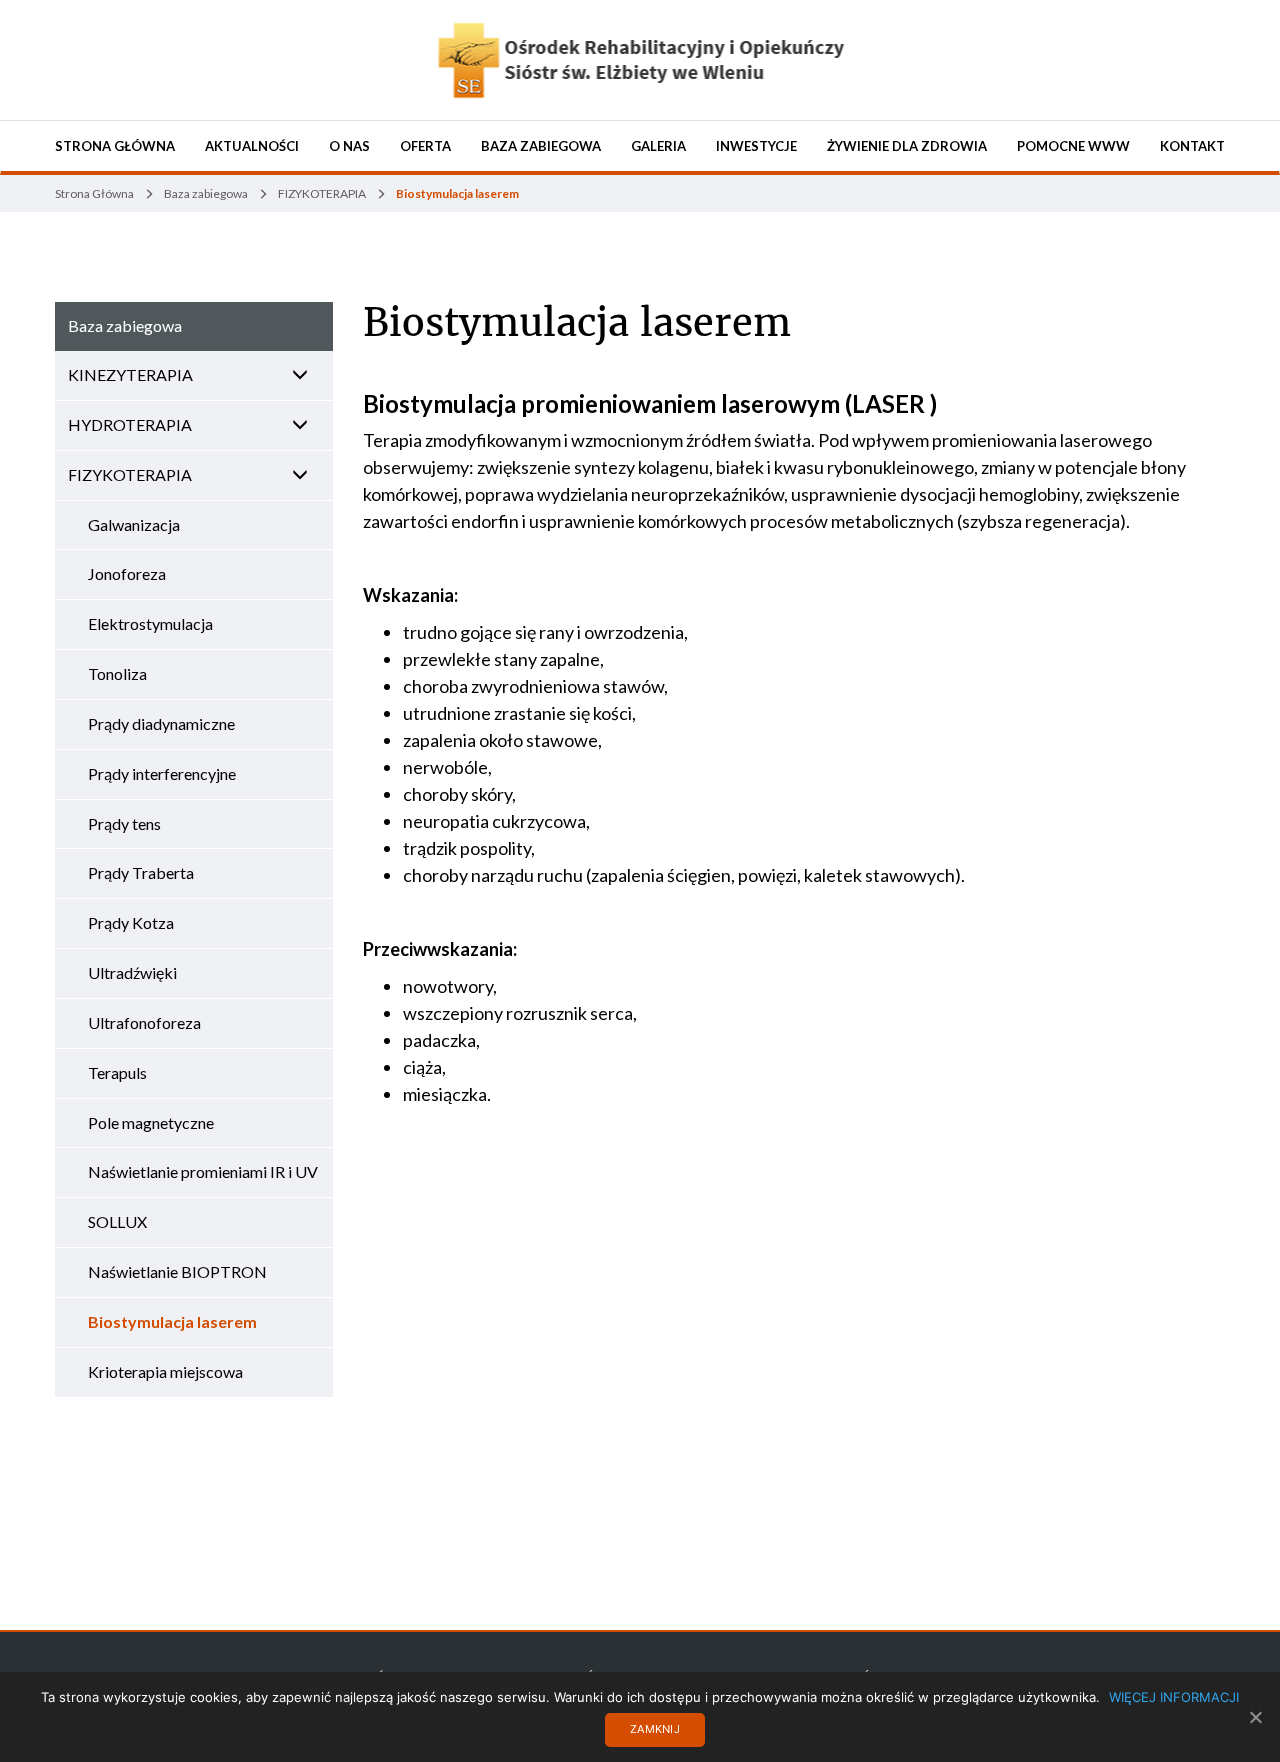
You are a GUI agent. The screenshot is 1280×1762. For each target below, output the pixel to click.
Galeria (658, 146)
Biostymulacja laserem (577, 323)
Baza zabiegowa (541, 146)
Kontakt (1192, 146)
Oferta (425, 146)
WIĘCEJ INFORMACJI (1174, 1697)
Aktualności (252, 146)
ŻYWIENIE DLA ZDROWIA (907, 146)
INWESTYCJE (756, 146)
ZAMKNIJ (655, 1729)
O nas (349, 146)
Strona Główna (115, 146)
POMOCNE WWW (1073, 146)
